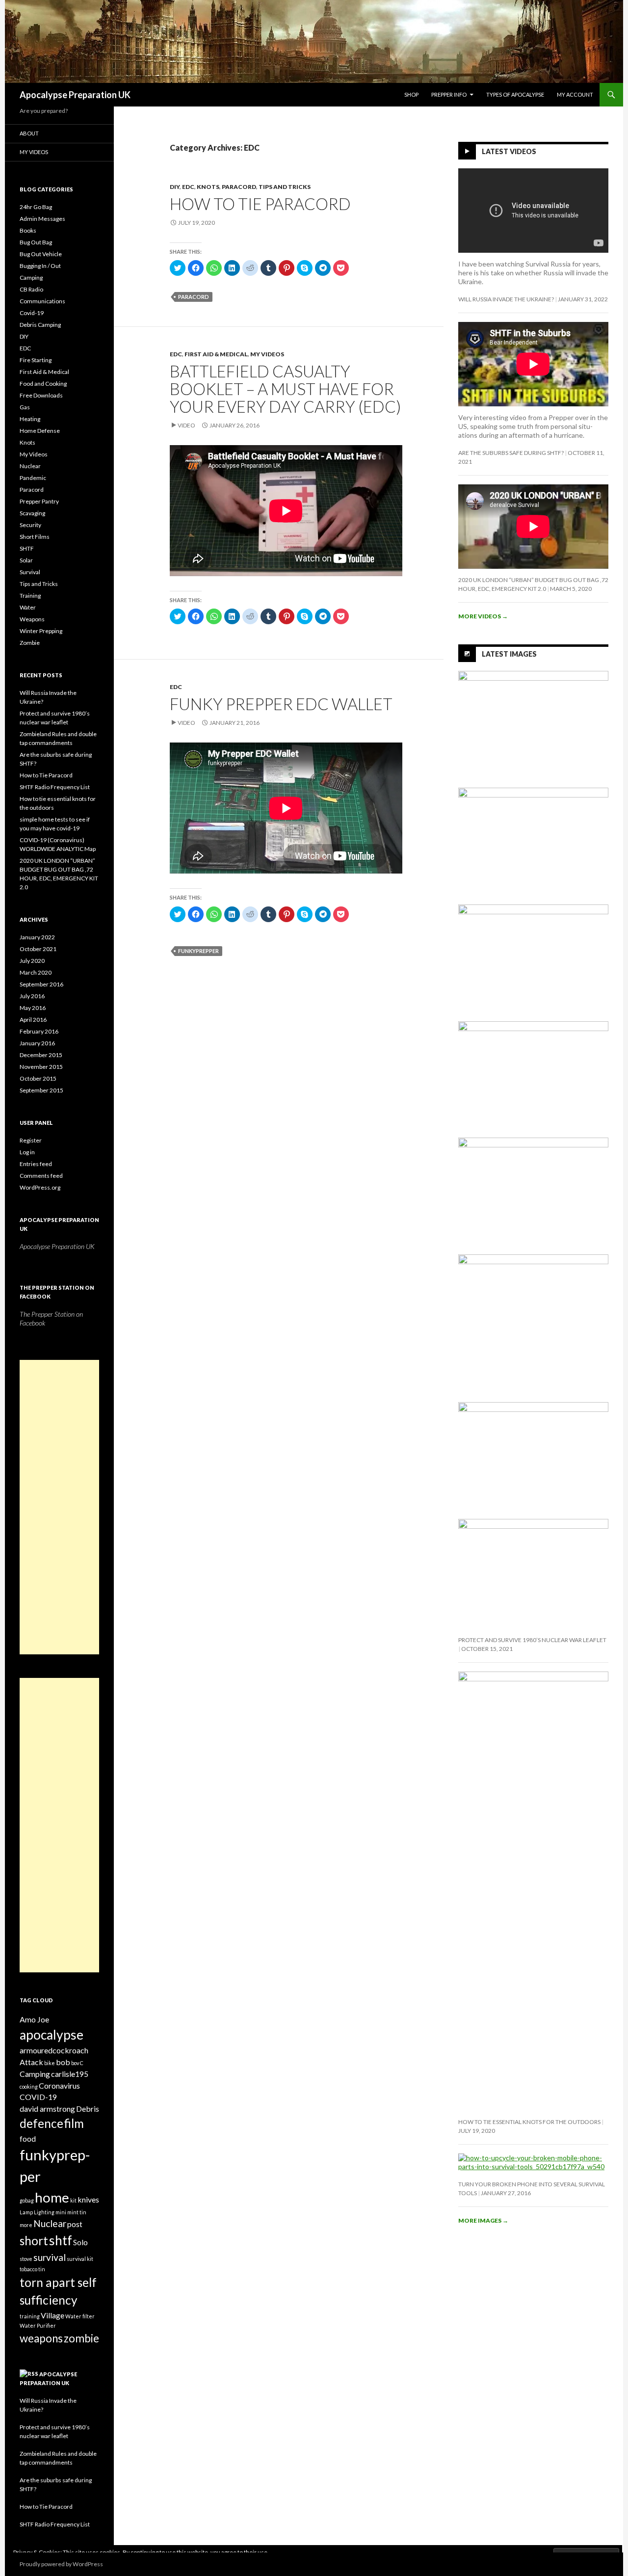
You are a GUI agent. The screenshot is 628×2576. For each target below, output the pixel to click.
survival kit (80, 2259)
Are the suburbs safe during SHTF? (511, 453)
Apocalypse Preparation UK (75, 95)
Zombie (30, 643)
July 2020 (32, 961)
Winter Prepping (41, 631)
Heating (30, 419)
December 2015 (41, 1055)
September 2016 (41, 984)
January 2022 (37, 937)
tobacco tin (32, 2269)
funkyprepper (198, 951)
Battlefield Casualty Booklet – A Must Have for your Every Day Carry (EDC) (285, 389)
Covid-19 (32, 313)
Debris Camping (40, 325)
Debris (88, 2109)
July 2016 (32, 996)
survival (50, 2257)
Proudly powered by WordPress (61, 2564)
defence (41, 2123)
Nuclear (30, 466)
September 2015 (41, 1090)
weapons (41, 2338)
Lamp (26, 2212)
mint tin (77, 2212)
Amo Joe (34, 2019)
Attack (31, 2062)
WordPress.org (40, 1187)
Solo (80, 2242)
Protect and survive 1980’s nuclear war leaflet (532, 1640)
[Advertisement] (59, 1507)
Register (31, 1140)
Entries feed (36, 1164)
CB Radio (31, 289)
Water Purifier (38, 2325)
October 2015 (38, 1078)
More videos (483, 616)
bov (75, 2063)
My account (575, 94)
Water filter (80, 2316)
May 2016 (33, 1008)
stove (26, 2259)
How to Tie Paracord (260, 204)
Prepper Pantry (39, 501)
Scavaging (32, 513)
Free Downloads (41, 395)
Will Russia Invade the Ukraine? (506, 299)
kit (73, 2200)
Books (28, 230)
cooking (29, 2086)
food (28, 2138)
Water (28, 607)
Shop (411, 94)
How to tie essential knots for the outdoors (529, 2122)
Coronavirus (59, 2085)
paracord (194, 297)
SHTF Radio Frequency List (55, 787)
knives (88, 2199)
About (29, 133)
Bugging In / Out (40, 266)
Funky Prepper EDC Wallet (281, 704)
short (34, 2241)
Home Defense (40, 431)
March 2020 (36, 972)
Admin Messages (42, 219)
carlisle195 (70, 2074)
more (26, 2225)
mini (61, 2212)
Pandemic (33, 478)
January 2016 (37, 1043)
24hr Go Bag (36, 207)
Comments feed (41, 1176)
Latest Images (509, 654)
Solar (26, 560)
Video (186, 425)
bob (63, 2062)
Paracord (239, 187)
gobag (27, 2200)
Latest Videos (509, 151)
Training (30, 596)
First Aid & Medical (216, 354)
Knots (208, 187)
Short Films (35, 537)
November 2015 (41, 1067)
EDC (188, 187)
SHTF (27, 548)
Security (30, 525)
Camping (31, 278)
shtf (61, 2240)
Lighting (44, 2212)
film (74, 2123)
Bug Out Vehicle (41, 254)
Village (52, 2315)
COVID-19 (38, 2097)
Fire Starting (36, 360)
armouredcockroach (54, 2050)
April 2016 (33, 1020)
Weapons (32, 619)
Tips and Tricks (285, 187)
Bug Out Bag (36, 242)
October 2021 (38, 949)
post (75, 2224)
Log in (27, 1152)
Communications (42, 301)
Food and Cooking (43, 384)
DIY (175, 187)
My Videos (267, 354)
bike (50, 2063)
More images (483, 2220)
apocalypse (52, 2035)
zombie (81, 2338)
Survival (30, 572)
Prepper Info (449, 94)
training (30, 2316)
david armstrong (47, 2109)
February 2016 (39, 1031)
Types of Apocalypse (515, 94)
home (52, 2197)
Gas (25, 407)
